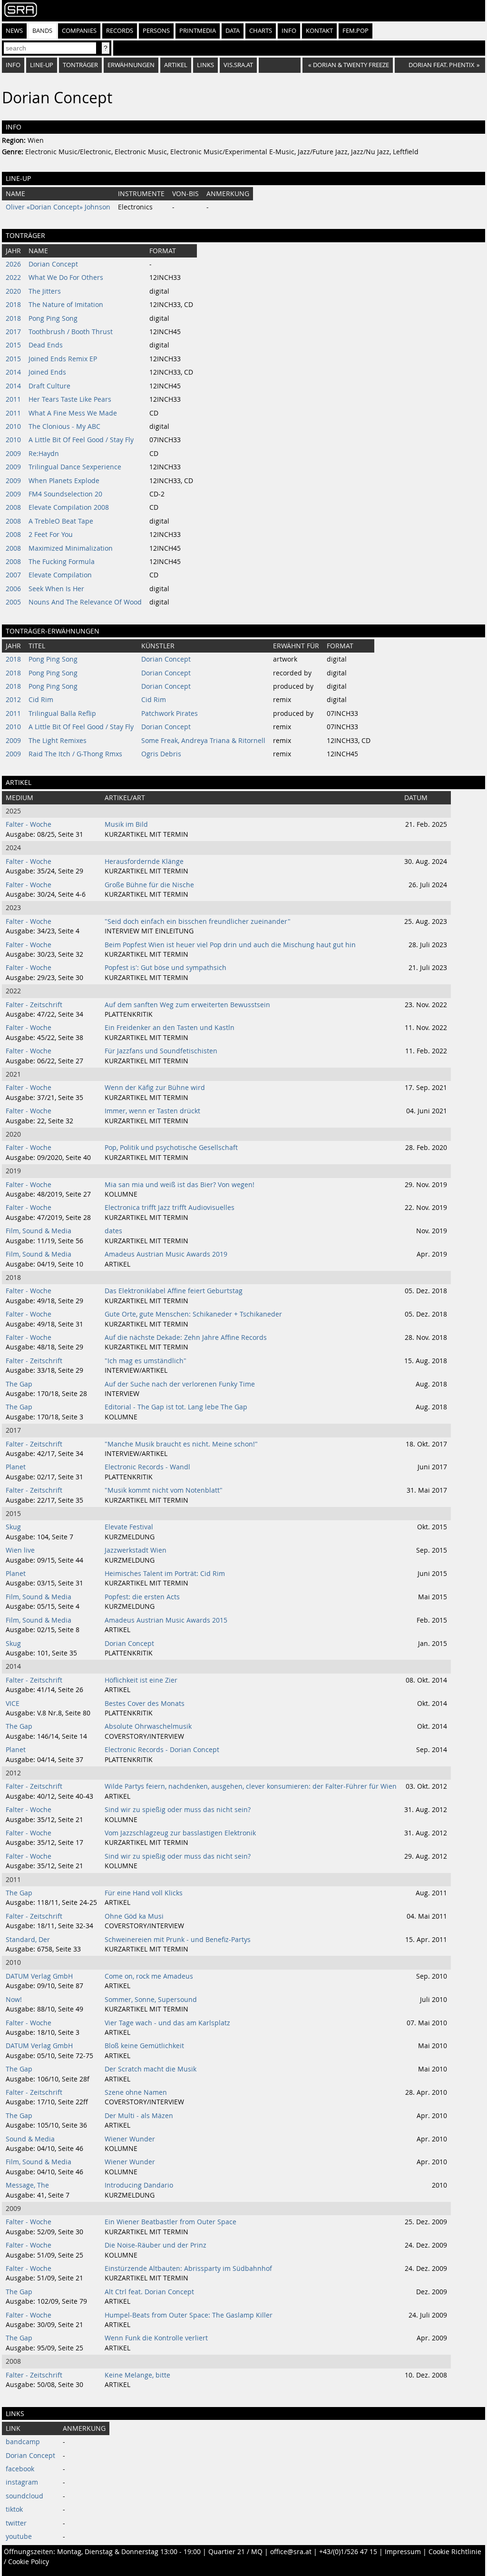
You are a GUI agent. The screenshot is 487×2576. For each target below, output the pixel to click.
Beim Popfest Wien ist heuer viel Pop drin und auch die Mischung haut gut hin (230, 945)
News (14, 31)
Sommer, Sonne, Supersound (151, 2000)
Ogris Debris (161, 754)
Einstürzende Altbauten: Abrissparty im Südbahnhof (188, 2269)
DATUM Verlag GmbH (39, 1976)
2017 (13, 332)
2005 (13, 602)
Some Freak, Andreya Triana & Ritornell (203, 741)
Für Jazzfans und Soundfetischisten (161, 1051)
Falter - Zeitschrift (34, 1005)
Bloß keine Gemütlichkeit (144, 2046)
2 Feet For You (51, 535)
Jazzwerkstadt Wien (136, 1550)
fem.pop (356, 31)
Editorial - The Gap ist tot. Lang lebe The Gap (176, 1407)
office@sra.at (291, 2552)
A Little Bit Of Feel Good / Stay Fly (81, 440)
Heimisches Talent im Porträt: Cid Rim (165, 1574)
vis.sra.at (238, 65)
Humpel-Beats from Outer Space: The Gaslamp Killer (189, 2315)
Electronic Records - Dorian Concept (162, 1750)
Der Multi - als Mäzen (139, 2116)
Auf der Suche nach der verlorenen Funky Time (180, 1384)
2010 (13, 426)
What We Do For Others (66, 277)
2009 (13, 454)
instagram (22, 2482)
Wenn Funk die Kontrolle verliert (156, 2338)
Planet (16, 1467)
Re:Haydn (44, 454)
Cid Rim (41, 700)
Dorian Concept (53, 264)
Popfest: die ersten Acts (142, 1597)
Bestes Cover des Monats (145, 1704)
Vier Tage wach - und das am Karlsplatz (167, 2023)
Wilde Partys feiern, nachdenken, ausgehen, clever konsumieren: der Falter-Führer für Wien (251, 1786)
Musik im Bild (126, 824)
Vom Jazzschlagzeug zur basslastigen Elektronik (180, 1833)
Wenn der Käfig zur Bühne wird (155, 1088)
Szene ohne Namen (136, 2092)
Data (233, 31)
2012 (13, 700)
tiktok (14, 2509)
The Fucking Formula (62, 562)
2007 (13, 575)
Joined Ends (47, 372)
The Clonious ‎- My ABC (64, 426)
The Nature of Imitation (66, 305)
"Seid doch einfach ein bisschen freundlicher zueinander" (198, 921)
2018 (13, 305)
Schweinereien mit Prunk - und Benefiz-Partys (178, 1940)
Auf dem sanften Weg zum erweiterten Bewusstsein (187, 1005)
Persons (156, 31)
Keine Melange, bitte (137, 2375)
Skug (13, 1527)
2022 (13, 277)
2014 (13, 372)
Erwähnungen (131, 65)
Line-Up (42, 65)
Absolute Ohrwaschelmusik (148, 1726)
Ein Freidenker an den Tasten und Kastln (170, 1028)
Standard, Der (28, 1940)
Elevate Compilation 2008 (69, 507)
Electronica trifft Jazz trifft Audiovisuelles (170, 1208)
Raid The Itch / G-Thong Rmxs (75, 754)
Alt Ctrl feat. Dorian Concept (149, 2292)
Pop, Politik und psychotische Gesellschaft (171, 1148)
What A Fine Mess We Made (73, 413)
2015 (13, 345)
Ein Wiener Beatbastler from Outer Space (170, 2222)
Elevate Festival (129, 1527)
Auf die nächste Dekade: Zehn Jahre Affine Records (186, 1338)
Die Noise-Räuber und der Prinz (156, 2245)
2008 (13, 507)
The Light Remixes (58, 741)
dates (113, 1231)
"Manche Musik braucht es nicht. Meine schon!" (181, 1444)
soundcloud (24, 2496)
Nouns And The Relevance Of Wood (85, 602)
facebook (20, 2469)
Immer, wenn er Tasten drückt (152, 1111)
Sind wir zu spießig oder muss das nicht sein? (178, 1810)
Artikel (176, 65)
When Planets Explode (64, 481)
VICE (13, 1704)
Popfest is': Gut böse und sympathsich (166, 968)
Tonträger (80, 65)
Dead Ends (46, 345)
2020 (13, 291)
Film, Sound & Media (39, 1231)
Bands (42, 31)
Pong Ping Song (53, 318)
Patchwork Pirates (170, 713)
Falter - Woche (29, 824)
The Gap (19, 1384)
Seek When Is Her (56, 589)
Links (205, 65)
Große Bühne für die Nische (149, 885)
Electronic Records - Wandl (147, 1467)
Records (120, 31)
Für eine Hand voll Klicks (144, 1893)
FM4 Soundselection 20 (65, 494)
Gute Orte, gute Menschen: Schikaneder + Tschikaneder (193, 1314)
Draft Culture (49, 386)
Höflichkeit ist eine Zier (141, 1680)
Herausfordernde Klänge (144, 862)
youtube (19, 2536)
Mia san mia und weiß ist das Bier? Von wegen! (180, 1185)
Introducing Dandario (139, 2185)
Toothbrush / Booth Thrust (71, 332)
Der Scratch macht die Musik (151, 2069)
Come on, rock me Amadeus (149, 1976)
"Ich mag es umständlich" (146, 1361)
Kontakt (319, 31)
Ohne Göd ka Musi (134, 1916)
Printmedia (198, 31)
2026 (13, 264)
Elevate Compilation (60, 575)
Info (289, 31)
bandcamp (23, 2442)
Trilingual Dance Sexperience (75, 467)
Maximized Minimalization (71, 548)
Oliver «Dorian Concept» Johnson (58, 207)
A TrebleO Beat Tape (61, 521)
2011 (13, 399)
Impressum (403, 2552)
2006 (13, 589)
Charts (261, 31)
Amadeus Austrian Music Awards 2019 (166, 1254)
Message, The (27, 2185)
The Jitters (45, 291)
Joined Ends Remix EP (63, 359)
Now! (14, 2000)
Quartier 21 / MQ (235, 2552)
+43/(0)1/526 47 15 (348, 2552)
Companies (79, 31)
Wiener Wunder (130, 2139)
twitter (16, 2523)
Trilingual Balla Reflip (62, 713)
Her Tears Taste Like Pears (70, 399)
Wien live (20, 1550)
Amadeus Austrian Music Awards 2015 (166, 1620)
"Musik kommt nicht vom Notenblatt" (164, 1490)
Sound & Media (30, 2139)
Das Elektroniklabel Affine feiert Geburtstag (174, 1291)
